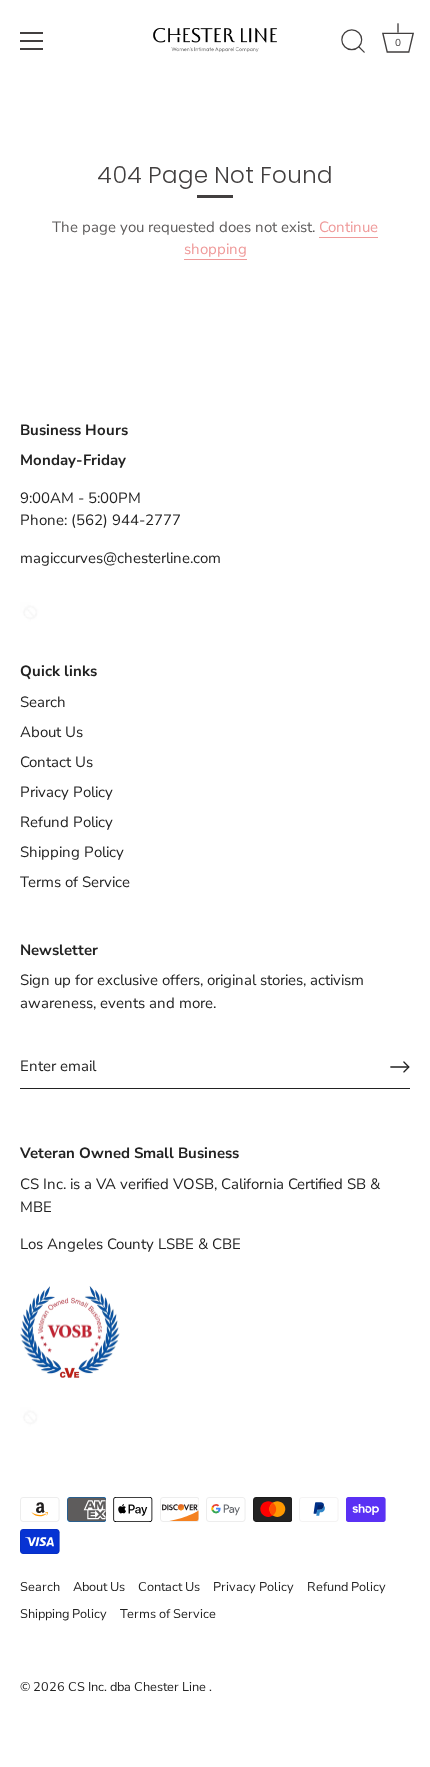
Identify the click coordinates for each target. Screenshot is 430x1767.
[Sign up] (400, 1067)
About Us (51, 732)
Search (43, 702)
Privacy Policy (66, 792)
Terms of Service (75, 882)
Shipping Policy (72, 852)
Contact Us (56, 762)
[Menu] (32, 41)
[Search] (353, 44)
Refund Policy (66, 822)
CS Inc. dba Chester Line (138, 1687)
